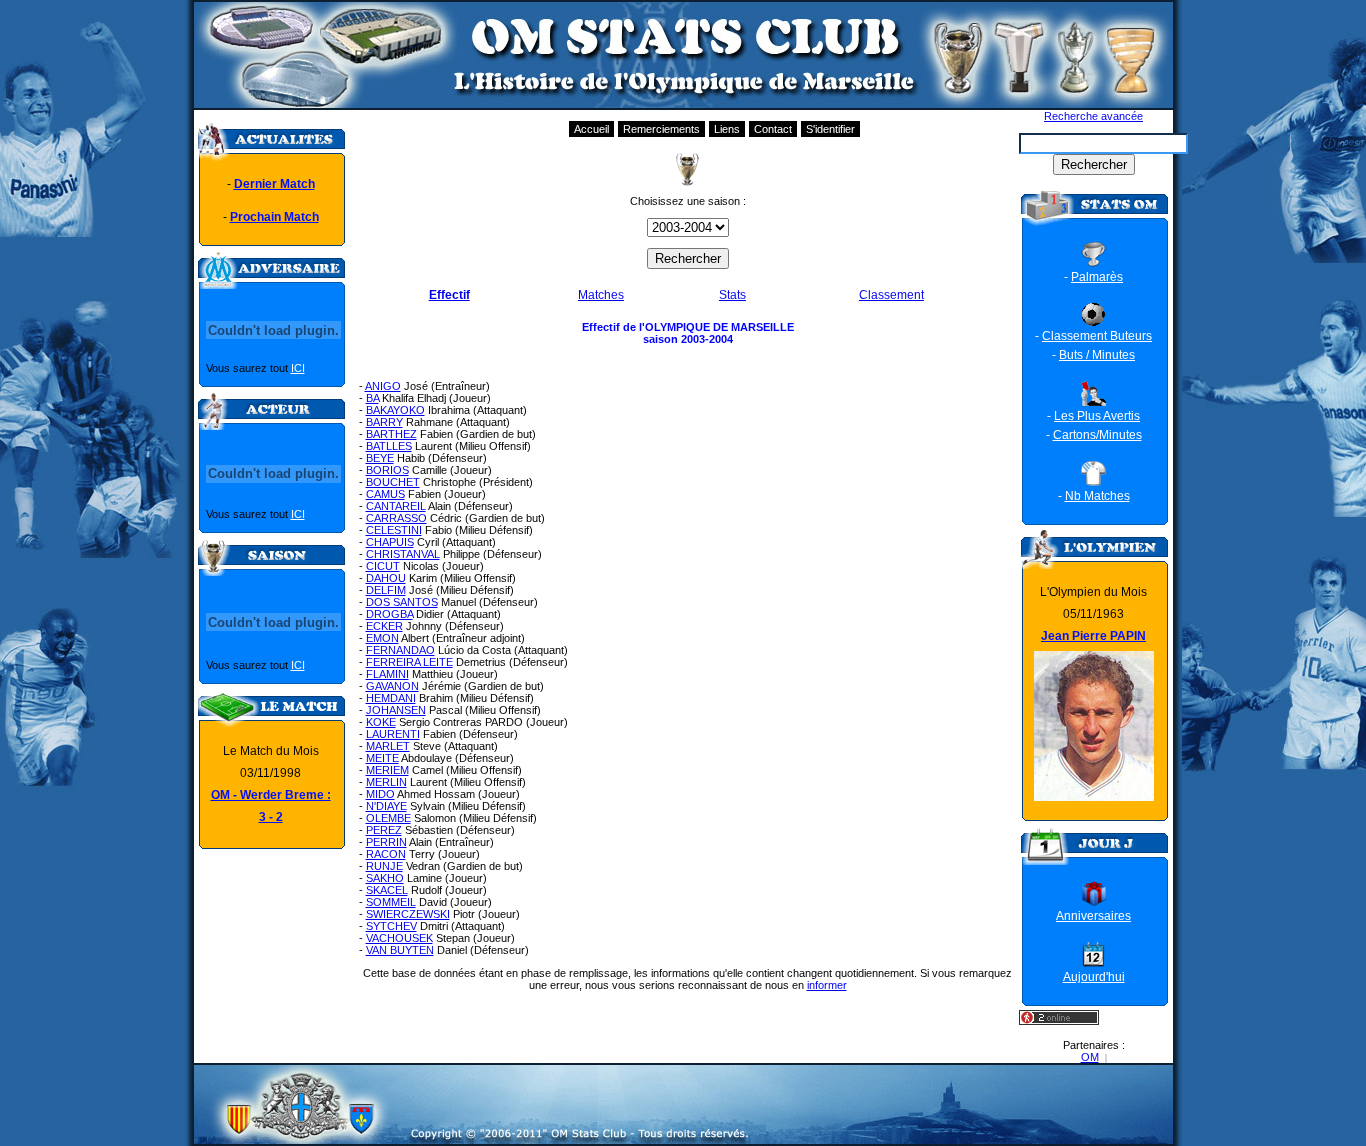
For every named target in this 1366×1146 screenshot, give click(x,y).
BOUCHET (393, 482)
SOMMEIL (391, 902)
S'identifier (830, 129)
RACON (386, 854)
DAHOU (386, 578)
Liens (727, 129)
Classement (891, 295)
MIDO (380, 794)
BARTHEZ (391, 434)
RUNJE (384, 866)
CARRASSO (396, 518)
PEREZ (384, 830)
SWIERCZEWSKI (408, 914)
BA (372, 398)
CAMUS (385, 494)
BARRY (384, 422)
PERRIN (386, 842)
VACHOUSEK (399, 938)
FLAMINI (387, 674)
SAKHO (385, 878)
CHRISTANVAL (403, 554)
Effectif (449, 295)
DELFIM (386, 590)
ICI (298, 368)
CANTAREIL (396, 506)
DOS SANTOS (402, 602)
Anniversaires (1093, 916)
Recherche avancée (1093, 116)
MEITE (382, 758)
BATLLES (389, 446)
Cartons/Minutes (1097, 435)
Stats (732, 295)
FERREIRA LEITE (409, 662)
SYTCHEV (391, 926)
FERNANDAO (400, 650)
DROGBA (389, 614)
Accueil (591, 129)
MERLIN (386, 782)
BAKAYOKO (395, 410)
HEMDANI (391, 698)
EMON (382, 638)
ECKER (384, 626)
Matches (601, 295)
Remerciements (661, 129)
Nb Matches (1097, 496)
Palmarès (1097, 277)
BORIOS (387, 470)
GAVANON (392, 686)
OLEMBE (388, 818)
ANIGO (383, 386)
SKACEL (387, 890)
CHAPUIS (390, 542)
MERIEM (387, 770)
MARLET (388, 746)
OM (1090, 1057)
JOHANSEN (396, 710)
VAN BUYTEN (400, 950)
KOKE (381, 722)
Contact (773, 129)
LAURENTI (393, 734)
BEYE (380, 458)
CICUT (383, 566)
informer (827, 985)
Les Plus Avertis (1097, 416)
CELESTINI (394, 530)
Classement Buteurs (1097, 336)
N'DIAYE (386, 806)
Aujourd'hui (1094, 977)
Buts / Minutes (1097, 355)
